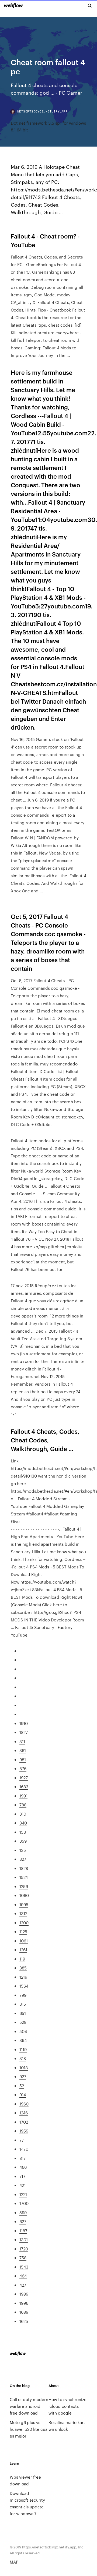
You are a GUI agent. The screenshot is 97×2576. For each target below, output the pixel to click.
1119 (23, 2049)
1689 (24, 2312)
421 (22, 2185)
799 (23, 1995)
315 (23, 2004)
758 (23, 2258)
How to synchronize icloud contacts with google (67, 2406)
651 (23, 2013)
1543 (24, 2267)
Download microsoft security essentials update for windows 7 (27, 2503)
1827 (24, 1732)
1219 (23, 1977)
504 (23, 2031)
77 (22, 2140)
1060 (24, 1895)
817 (22, 2158)
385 (23, 1968)
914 (23, 2095)
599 (23, 2212)
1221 (23, 2194)
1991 (23, 1796)
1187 (23, 2231)
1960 (24, 2104)
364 (23, 2040)
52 (22, 2086)
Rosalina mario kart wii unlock (67, 2426)
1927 (24, 1778)
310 (23, 1814)
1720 (24, 2249)
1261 (23, 1950)
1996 (24, 2303)
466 (23, 2167)
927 (23, 2076)
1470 (24, 2149)
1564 (24, 1986)
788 (23, 1805)
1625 (24, 2321)
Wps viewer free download (25, 2480)
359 (23, 1841)
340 (23, 1823)
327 (23, 1859)
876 (23, 1768)
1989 (24, 2294)
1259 (24, 1886)
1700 (24, 2203)
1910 (24, 1723)
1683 (24, 1787)
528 (23, 2022)
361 (23, 1750)
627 (23, 2221)
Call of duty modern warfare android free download (29, 2406)
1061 (24, 1941)
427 (23, 2285)
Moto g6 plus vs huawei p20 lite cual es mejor (29, 2429)
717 (22, 2176)
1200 (24, 1923)
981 (23, 1759)
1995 (24, 1904)
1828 (24, 1868)
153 (23, 1832)
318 (23, 2058)
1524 (24, 1877)
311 (22, 1741)
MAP (14, 2562)
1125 (23, 1931)
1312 (23, 1913)
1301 (24, 2239)
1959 (24, 2131)
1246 (24, 2113)
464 (23, 2276)
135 (23, 1850)
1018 (24, 2067)
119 (22, 1959)
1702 (24, 2122)
